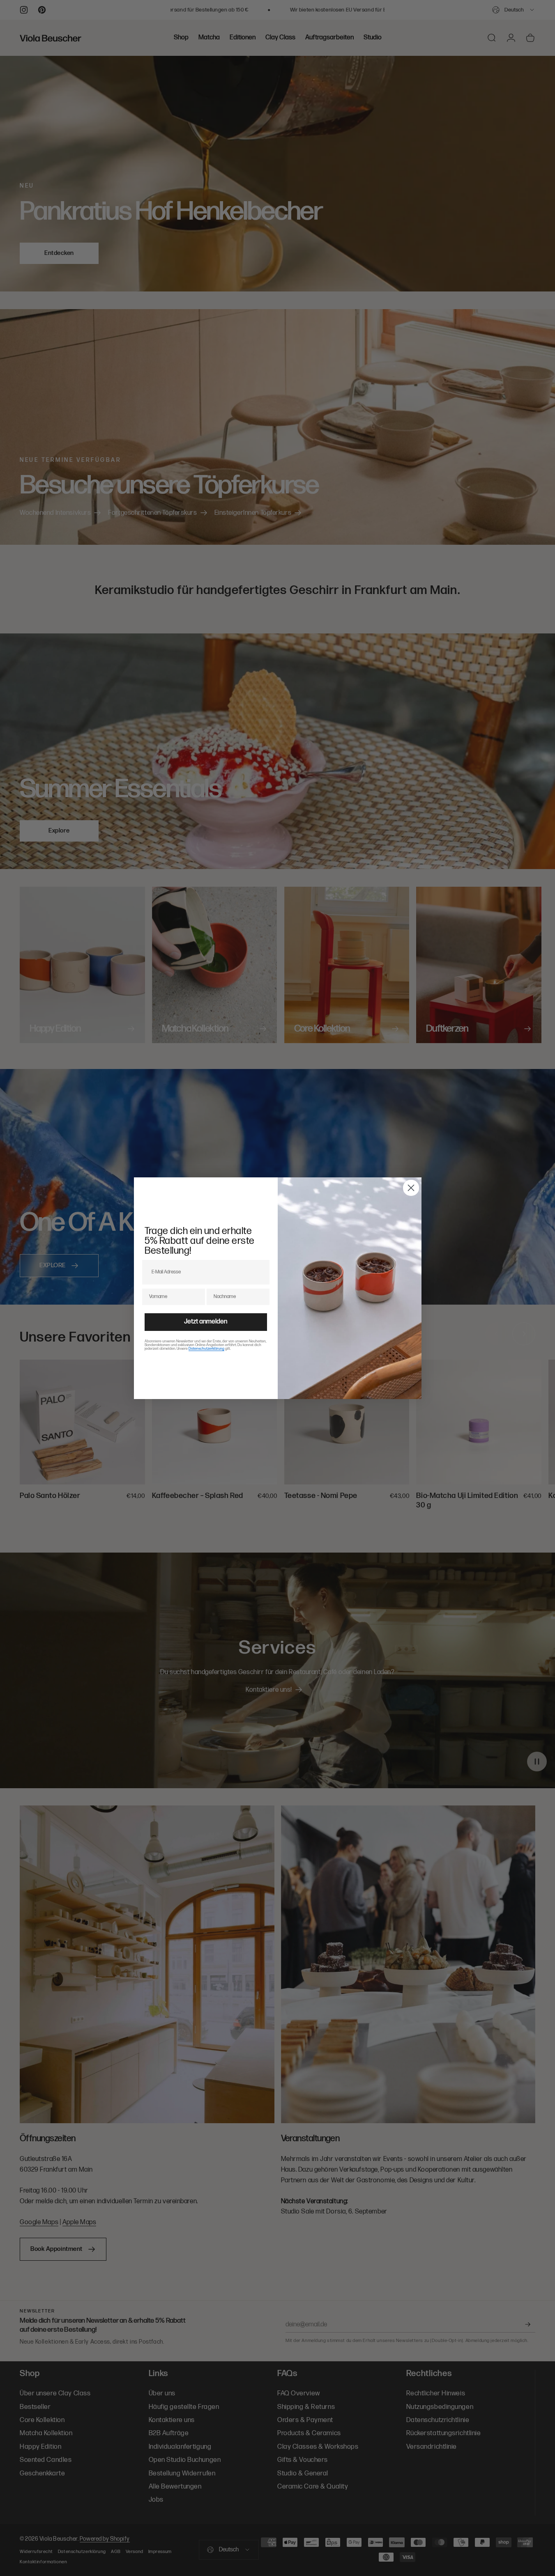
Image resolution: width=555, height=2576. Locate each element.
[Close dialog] (411, 1188)
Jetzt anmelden (206, 1322)
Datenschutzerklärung (206, 1349)
